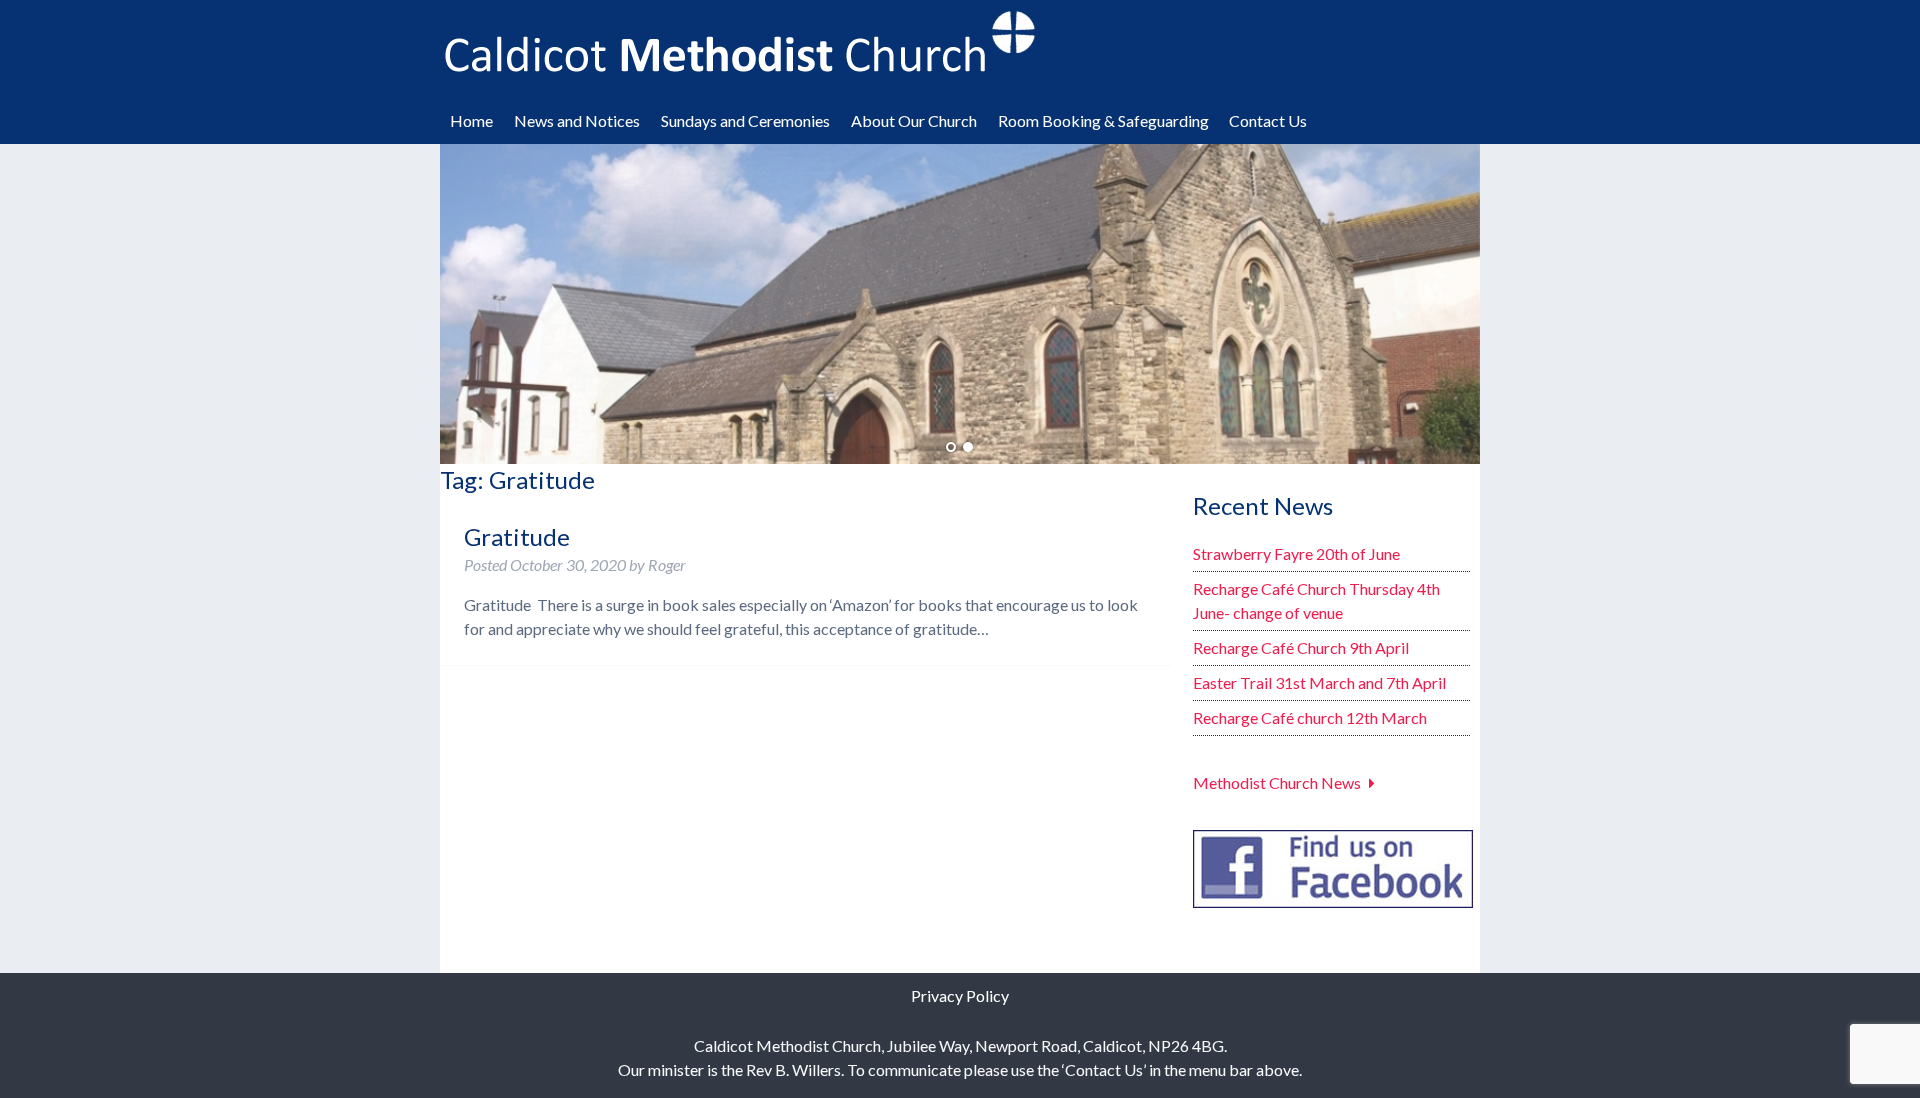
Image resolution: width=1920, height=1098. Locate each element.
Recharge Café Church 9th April (1301, 647)
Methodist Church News (1277, 782)
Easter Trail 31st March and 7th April (1319, 682)
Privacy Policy (960, 995)
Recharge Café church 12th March (1310, 717)
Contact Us (1268, 120)
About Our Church (914, 120)
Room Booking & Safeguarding (1103, 120)
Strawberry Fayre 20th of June (1296, 553)
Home (471, 120)
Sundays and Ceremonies (745, 120)
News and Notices (577, 120)
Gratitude (517, 536)
